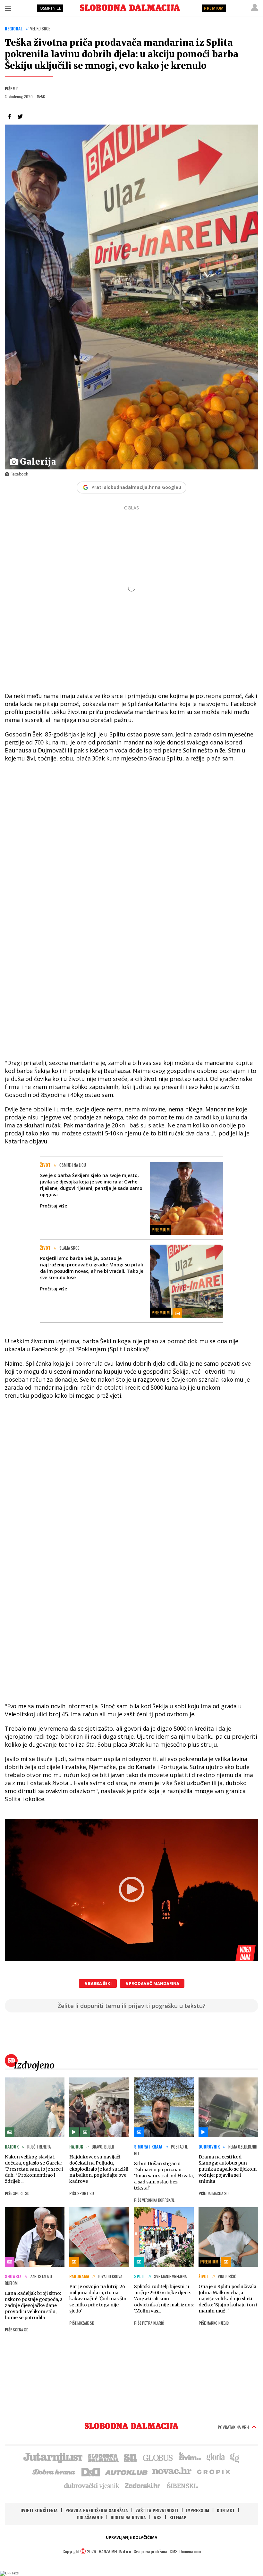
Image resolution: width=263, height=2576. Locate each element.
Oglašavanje (90, 2517)
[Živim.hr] (190, 2457)
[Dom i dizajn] (91, 2471)
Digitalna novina (128, 2517)
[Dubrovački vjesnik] (92, 2485)
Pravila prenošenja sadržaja (97, 2510)
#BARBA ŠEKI (98, 1983)
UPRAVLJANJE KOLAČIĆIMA (131, 2537)
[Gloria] (215, 2457)
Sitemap (178, 2517)
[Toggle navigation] (8, 8)
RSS (158, 2517)
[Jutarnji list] (53, 2457)
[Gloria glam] (235, 2457)
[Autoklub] (127, 2471)
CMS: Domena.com (185, 2551)
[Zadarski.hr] (143, 2485)
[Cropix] (213, 2471)
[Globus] (158, 2457)
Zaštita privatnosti (157, 2510)
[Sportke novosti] (131, 2457)
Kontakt (226, 2510)
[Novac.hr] (172, 2471)
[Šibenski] (182, 2485)
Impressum (198, 2510)
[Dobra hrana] (54, 2471)
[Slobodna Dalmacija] (130, 8)
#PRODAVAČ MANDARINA (152, 1983)
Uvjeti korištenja (39, 2510)
